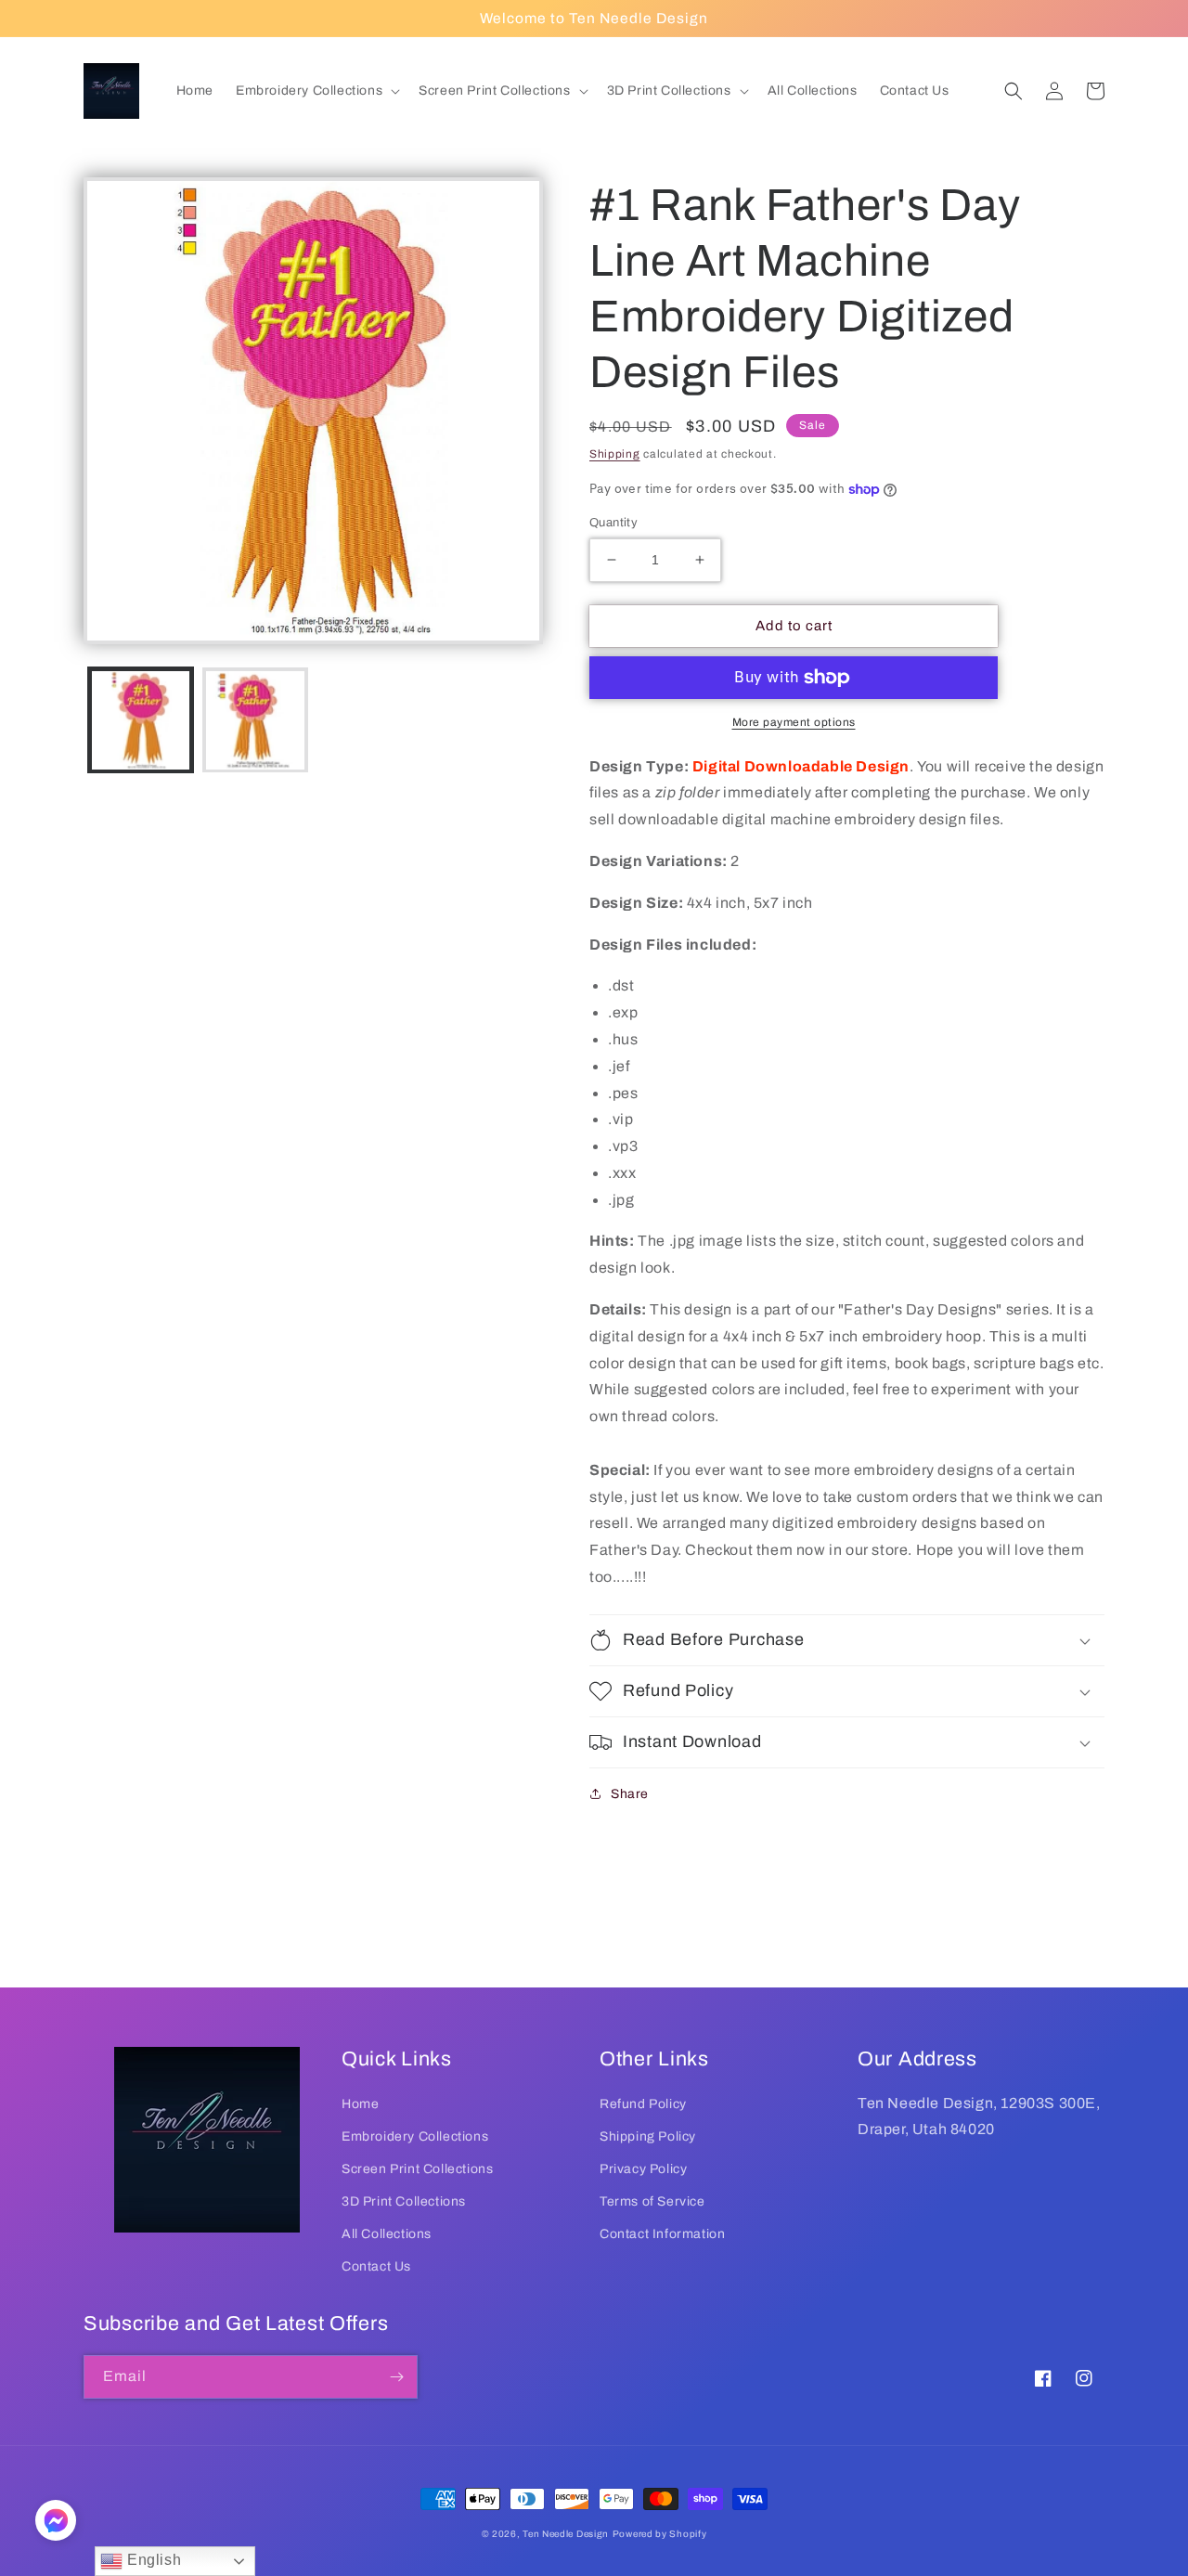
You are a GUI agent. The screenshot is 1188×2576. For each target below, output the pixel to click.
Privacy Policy (643, 2169)
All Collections (387, 2234)
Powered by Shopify (660, 2534)
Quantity (613, 523)
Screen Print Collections (417, 2169)
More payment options (794, 722)
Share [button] (630, 1794)
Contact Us (376, 2266)
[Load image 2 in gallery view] (255, 720)
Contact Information (662, 2234)
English (152, 2560)
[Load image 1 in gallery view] (141, 720)
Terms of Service (652, 2201)
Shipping (615, 454)
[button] (316, 91)
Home (360, 2104)
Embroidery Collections (415, 2136)
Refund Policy (643, 2104)
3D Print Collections (404, 2201)
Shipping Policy (648, 2136)
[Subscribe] (396, 2377)
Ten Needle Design (566, 2534)
